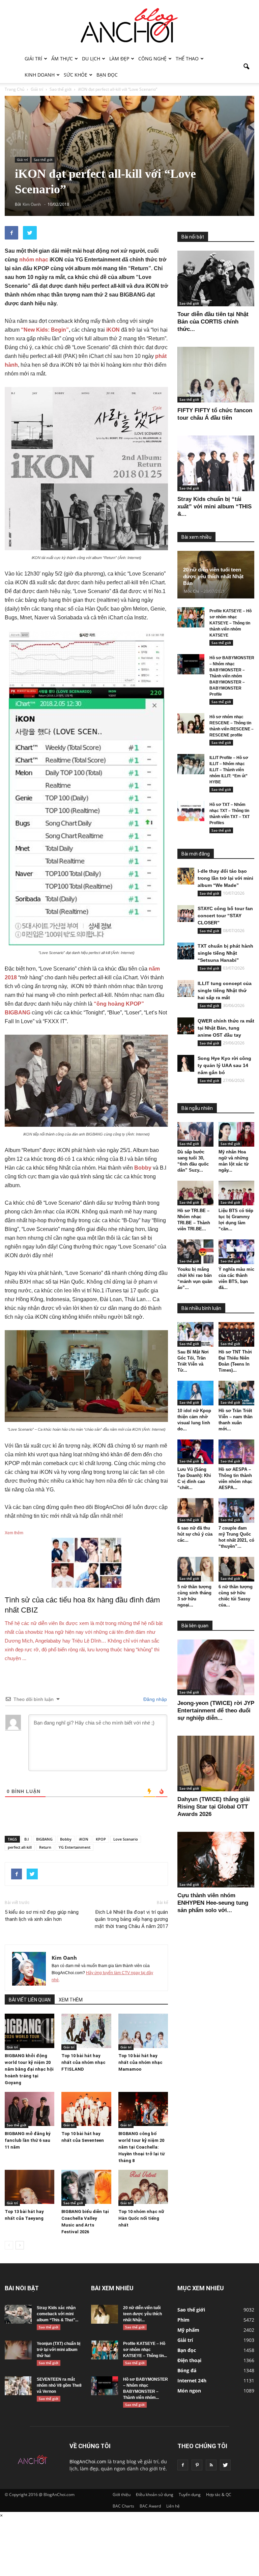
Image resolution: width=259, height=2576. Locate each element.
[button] (246, 67)
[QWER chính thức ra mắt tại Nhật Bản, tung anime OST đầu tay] (186, 1026)
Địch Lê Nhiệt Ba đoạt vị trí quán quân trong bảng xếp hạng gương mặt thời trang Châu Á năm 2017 (131, 1919)
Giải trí (33, 59)
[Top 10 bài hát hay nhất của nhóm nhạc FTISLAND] (86, 2031)
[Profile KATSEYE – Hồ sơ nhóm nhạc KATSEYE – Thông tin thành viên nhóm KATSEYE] (191, 617)
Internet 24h (192, 2381)
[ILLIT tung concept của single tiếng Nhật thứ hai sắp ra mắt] (186, 988)
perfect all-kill (20, 1847)
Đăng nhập (154, 1699)
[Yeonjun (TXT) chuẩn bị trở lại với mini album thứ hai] (18, 2350)
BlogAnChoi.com (88, 2461)
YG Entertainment (75, 1847)
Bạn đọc (107, 75)
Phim (183, 2320)
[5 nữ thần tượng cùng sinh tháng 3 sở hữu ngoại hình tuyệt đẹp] (195, 1569)
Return (45, 1847)
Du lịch (91, 59)
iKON (84, 1839)
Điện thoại (189, 2360)
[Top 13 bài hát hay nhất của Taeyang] (30, 2187)
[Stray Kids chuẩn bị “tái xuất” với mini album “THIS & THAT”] (216, 463)
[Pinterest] (197, 2465)
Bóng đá (187, 2370)
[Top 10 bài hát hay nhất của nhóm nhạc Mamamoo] (143, 2031)
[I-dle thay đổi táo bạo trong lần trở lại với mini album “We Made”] (186, 876)
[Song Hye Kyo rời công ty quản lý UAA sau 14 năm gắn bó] (186, 1063)
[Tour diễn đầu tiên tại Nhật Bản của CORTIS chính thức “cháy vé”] (216, 278)
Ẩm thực (62, 59)
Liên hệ (173, 2506)
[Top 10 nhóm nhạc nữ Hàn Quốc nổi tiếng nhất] (143, 2187)
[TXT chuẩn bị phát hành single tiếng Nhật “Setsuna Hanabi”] (186, 951)
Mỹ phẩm (188, 2330)
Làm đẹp (119, 59)
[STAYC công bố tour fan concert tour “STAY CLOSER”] (186, 914)
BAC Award (150, 2506)
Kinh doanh (40, 75)
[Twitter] (225, 2465)
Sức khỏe (76, 75)
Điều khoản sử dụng (155, 2495)
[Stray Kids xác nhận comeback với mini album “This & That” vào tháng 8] (18, 2314)
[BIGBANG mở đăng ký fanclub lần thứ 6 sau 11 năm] (30, 2109)
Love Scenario (126, 1839)
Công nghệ (152, 59)
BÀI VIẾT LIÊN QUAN (30, 2000)
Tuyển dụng (190, 2495)
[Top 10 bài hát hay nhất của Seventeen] (86, 2109)
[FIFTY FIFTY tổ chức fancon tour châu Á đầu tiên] (216, 375)
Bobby (143, 1168)
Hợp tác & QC (219, 2495)
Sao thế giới (43, 160)
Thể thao (187, 59)
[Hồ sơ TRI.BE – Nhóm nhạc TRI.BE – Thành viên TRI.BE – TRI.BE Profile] (195, 1193)
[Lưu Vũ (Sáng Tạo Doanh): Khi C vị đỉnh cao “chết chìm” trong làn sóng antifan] (195, 1452)
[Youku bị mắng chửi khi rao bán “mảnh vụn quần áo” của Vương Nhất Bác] (195, 1252)
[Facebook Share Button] (11, 233)
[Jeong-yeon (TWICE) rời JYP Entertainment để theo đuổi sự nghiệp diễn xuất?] (216, 1667)
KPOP (101, 1839)
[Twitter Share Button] (30, 233)
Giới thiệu (122, 2495)
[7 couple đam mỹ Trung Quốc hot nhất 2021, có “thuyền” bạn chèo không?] (237, 1510)
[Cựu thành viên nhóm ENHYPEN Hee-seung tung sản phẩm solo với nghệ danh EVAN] (216, 1860)
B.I (26, 1839)
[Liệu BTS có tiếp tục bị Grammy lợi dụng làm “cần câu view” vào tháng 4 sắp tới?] (237, 1193)
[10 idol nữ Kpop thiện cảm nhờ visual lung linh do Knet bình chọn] (195, 1393)
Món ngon (189, 2391)
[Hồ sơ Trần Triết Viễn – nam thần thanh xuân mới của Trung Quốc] (237, 1393)
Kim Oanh (64, 1958)
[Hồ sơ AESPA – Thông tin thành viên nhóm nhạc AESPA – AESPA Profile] (237, 1452)
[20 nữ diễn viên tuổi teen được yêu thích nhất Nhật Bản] (105, 2314)
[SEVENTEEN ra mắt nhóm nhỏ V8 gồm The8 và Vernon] (18, 2386)
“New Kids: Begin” (45, 330)
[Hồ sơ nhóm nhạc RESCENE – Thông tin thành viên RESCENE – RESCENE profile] (191, 723)
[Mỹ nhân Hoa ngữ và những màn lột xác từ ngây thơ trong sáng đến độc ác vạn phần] (237, 1134)
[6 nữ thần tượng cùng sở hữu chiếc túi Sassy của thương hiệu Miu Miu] (237, 1569)
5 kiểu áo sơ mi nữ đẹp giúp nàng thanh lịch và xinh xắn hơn (42, 1916)
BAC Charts (123, 2506)
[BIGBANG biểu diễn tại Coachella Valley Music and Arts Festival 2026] (86, 2187)
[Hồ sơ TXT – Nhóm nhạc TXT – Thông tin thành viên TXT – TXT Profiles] (191, 811)
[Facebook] (183, 2465)
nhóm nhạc (34, 260)
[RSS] (211, 2465)
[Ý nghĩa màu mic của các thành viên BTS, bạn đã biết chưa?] (237, 1252)
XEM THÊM (71, 2000)
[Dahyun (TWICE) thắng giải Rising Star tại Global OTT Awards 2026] (216, 1763)
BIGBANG (44, 1839)
